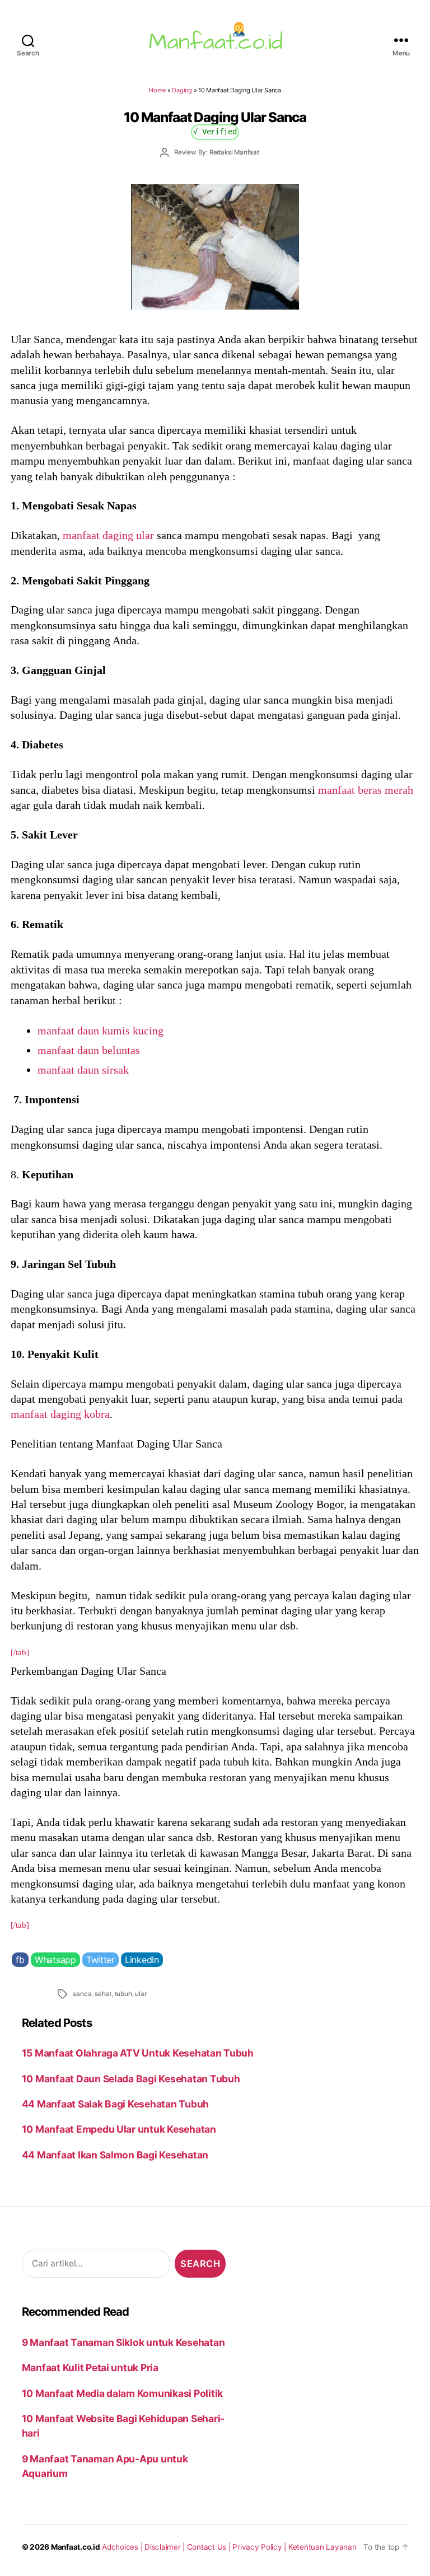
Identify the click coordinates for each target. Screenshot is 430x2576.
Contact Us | (210, 2547)
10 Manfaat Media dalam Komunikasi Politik (122, 2393)
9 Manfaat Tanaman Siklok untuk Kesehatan (123, 2342)
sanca (82, 1994)
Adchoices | (123, 2547)
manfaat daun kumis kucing (101, 1031)
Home (157, 90)
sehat (103, 1994)
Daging (182, 90)
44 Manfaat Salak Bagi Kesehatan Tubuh (115, 2104)
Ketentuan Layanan (322, 2547)
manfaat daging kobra (60, 1414)
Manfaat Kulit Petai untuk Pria (90, 2367)
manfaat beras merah (366, 790)
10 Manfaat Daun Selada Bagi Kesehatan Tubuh (131, 2079)
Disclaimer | (166, 2547)
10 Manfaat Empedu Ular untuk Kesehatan (119, 2129)
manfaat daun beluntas (89, 1050)
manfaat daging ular (108, 535)
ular (141, 1994)
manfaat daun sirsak (83, 1070)
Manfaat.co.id (76, 2547)
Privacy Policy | (260, 2547)
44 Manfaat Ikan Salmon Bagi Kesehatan (115, 2155)
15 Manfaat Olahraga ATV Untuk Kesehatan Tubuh (138, 2053)
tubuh (123, 1994)
